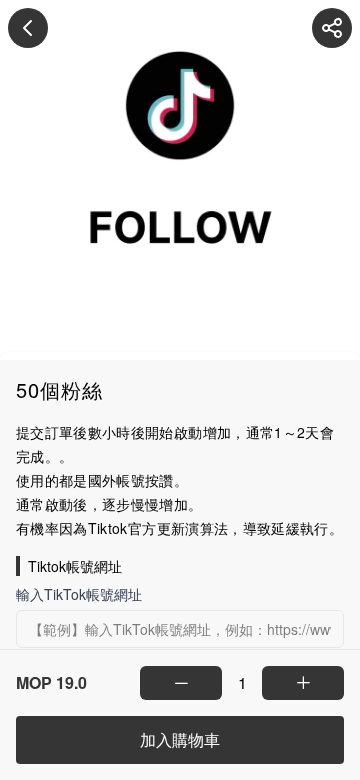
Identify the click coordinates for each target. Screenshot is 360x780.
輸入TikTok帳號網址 (79, 594)
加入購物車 (180, 739)
